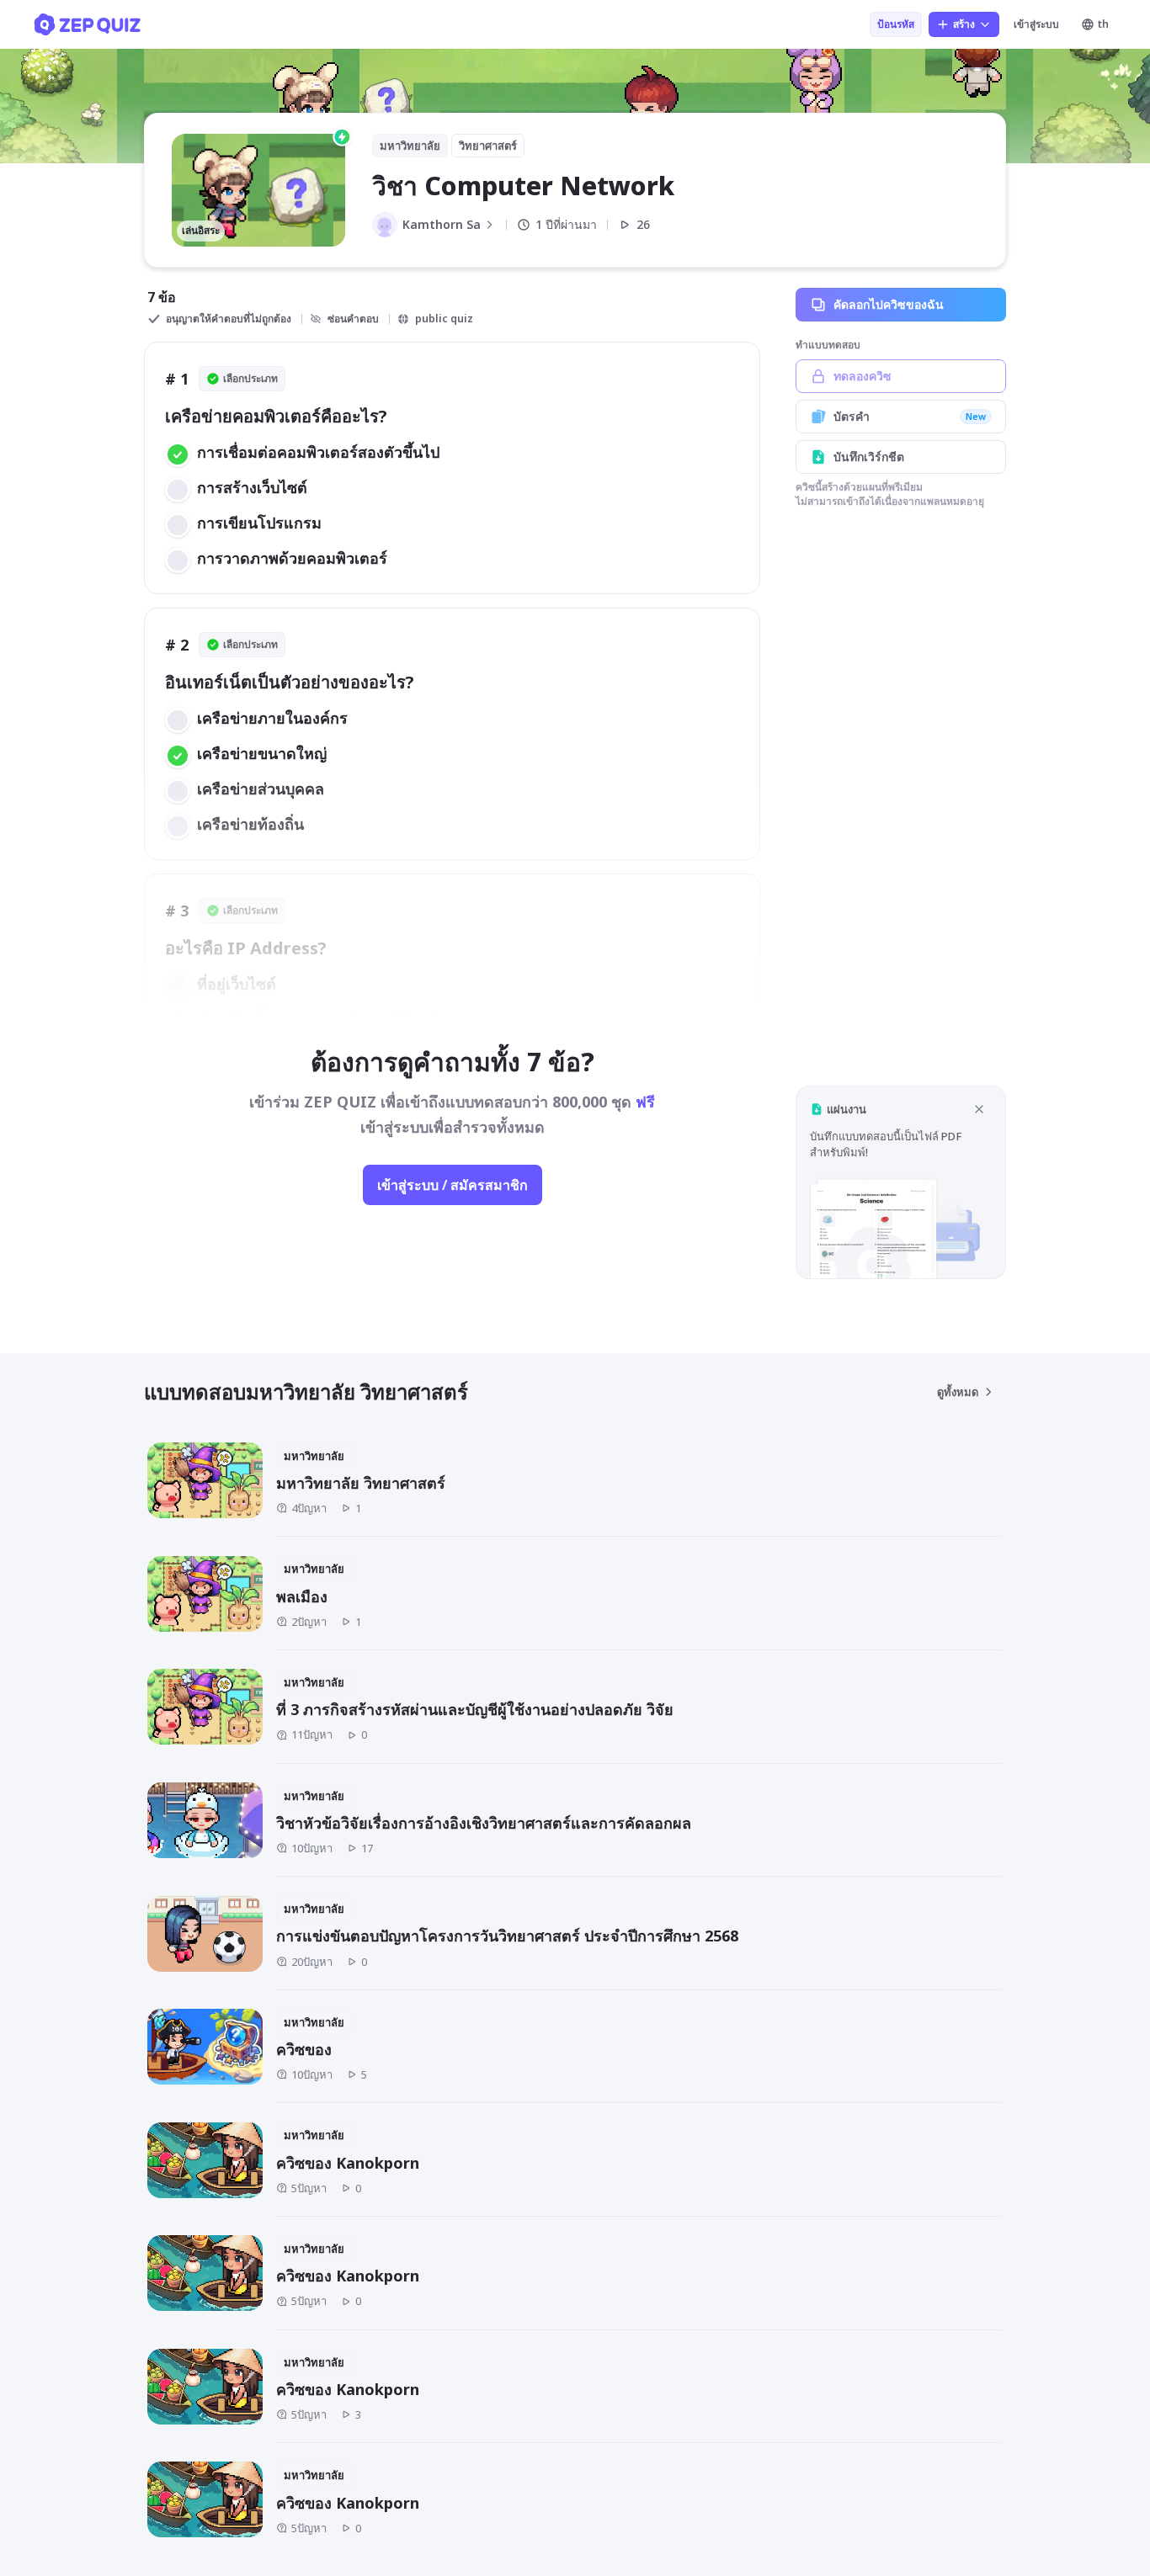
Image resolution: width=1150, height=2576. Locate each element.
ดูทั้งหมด (958, 1392)
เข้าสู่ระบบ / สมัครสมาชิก (453, 1185)
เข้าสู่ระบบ (1036, 24)
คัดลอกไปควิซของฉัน (889, 304)
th (1103, 24)
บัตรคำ (910, 416)
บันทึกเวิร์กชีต (869, 457)
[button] (901, 1182)
